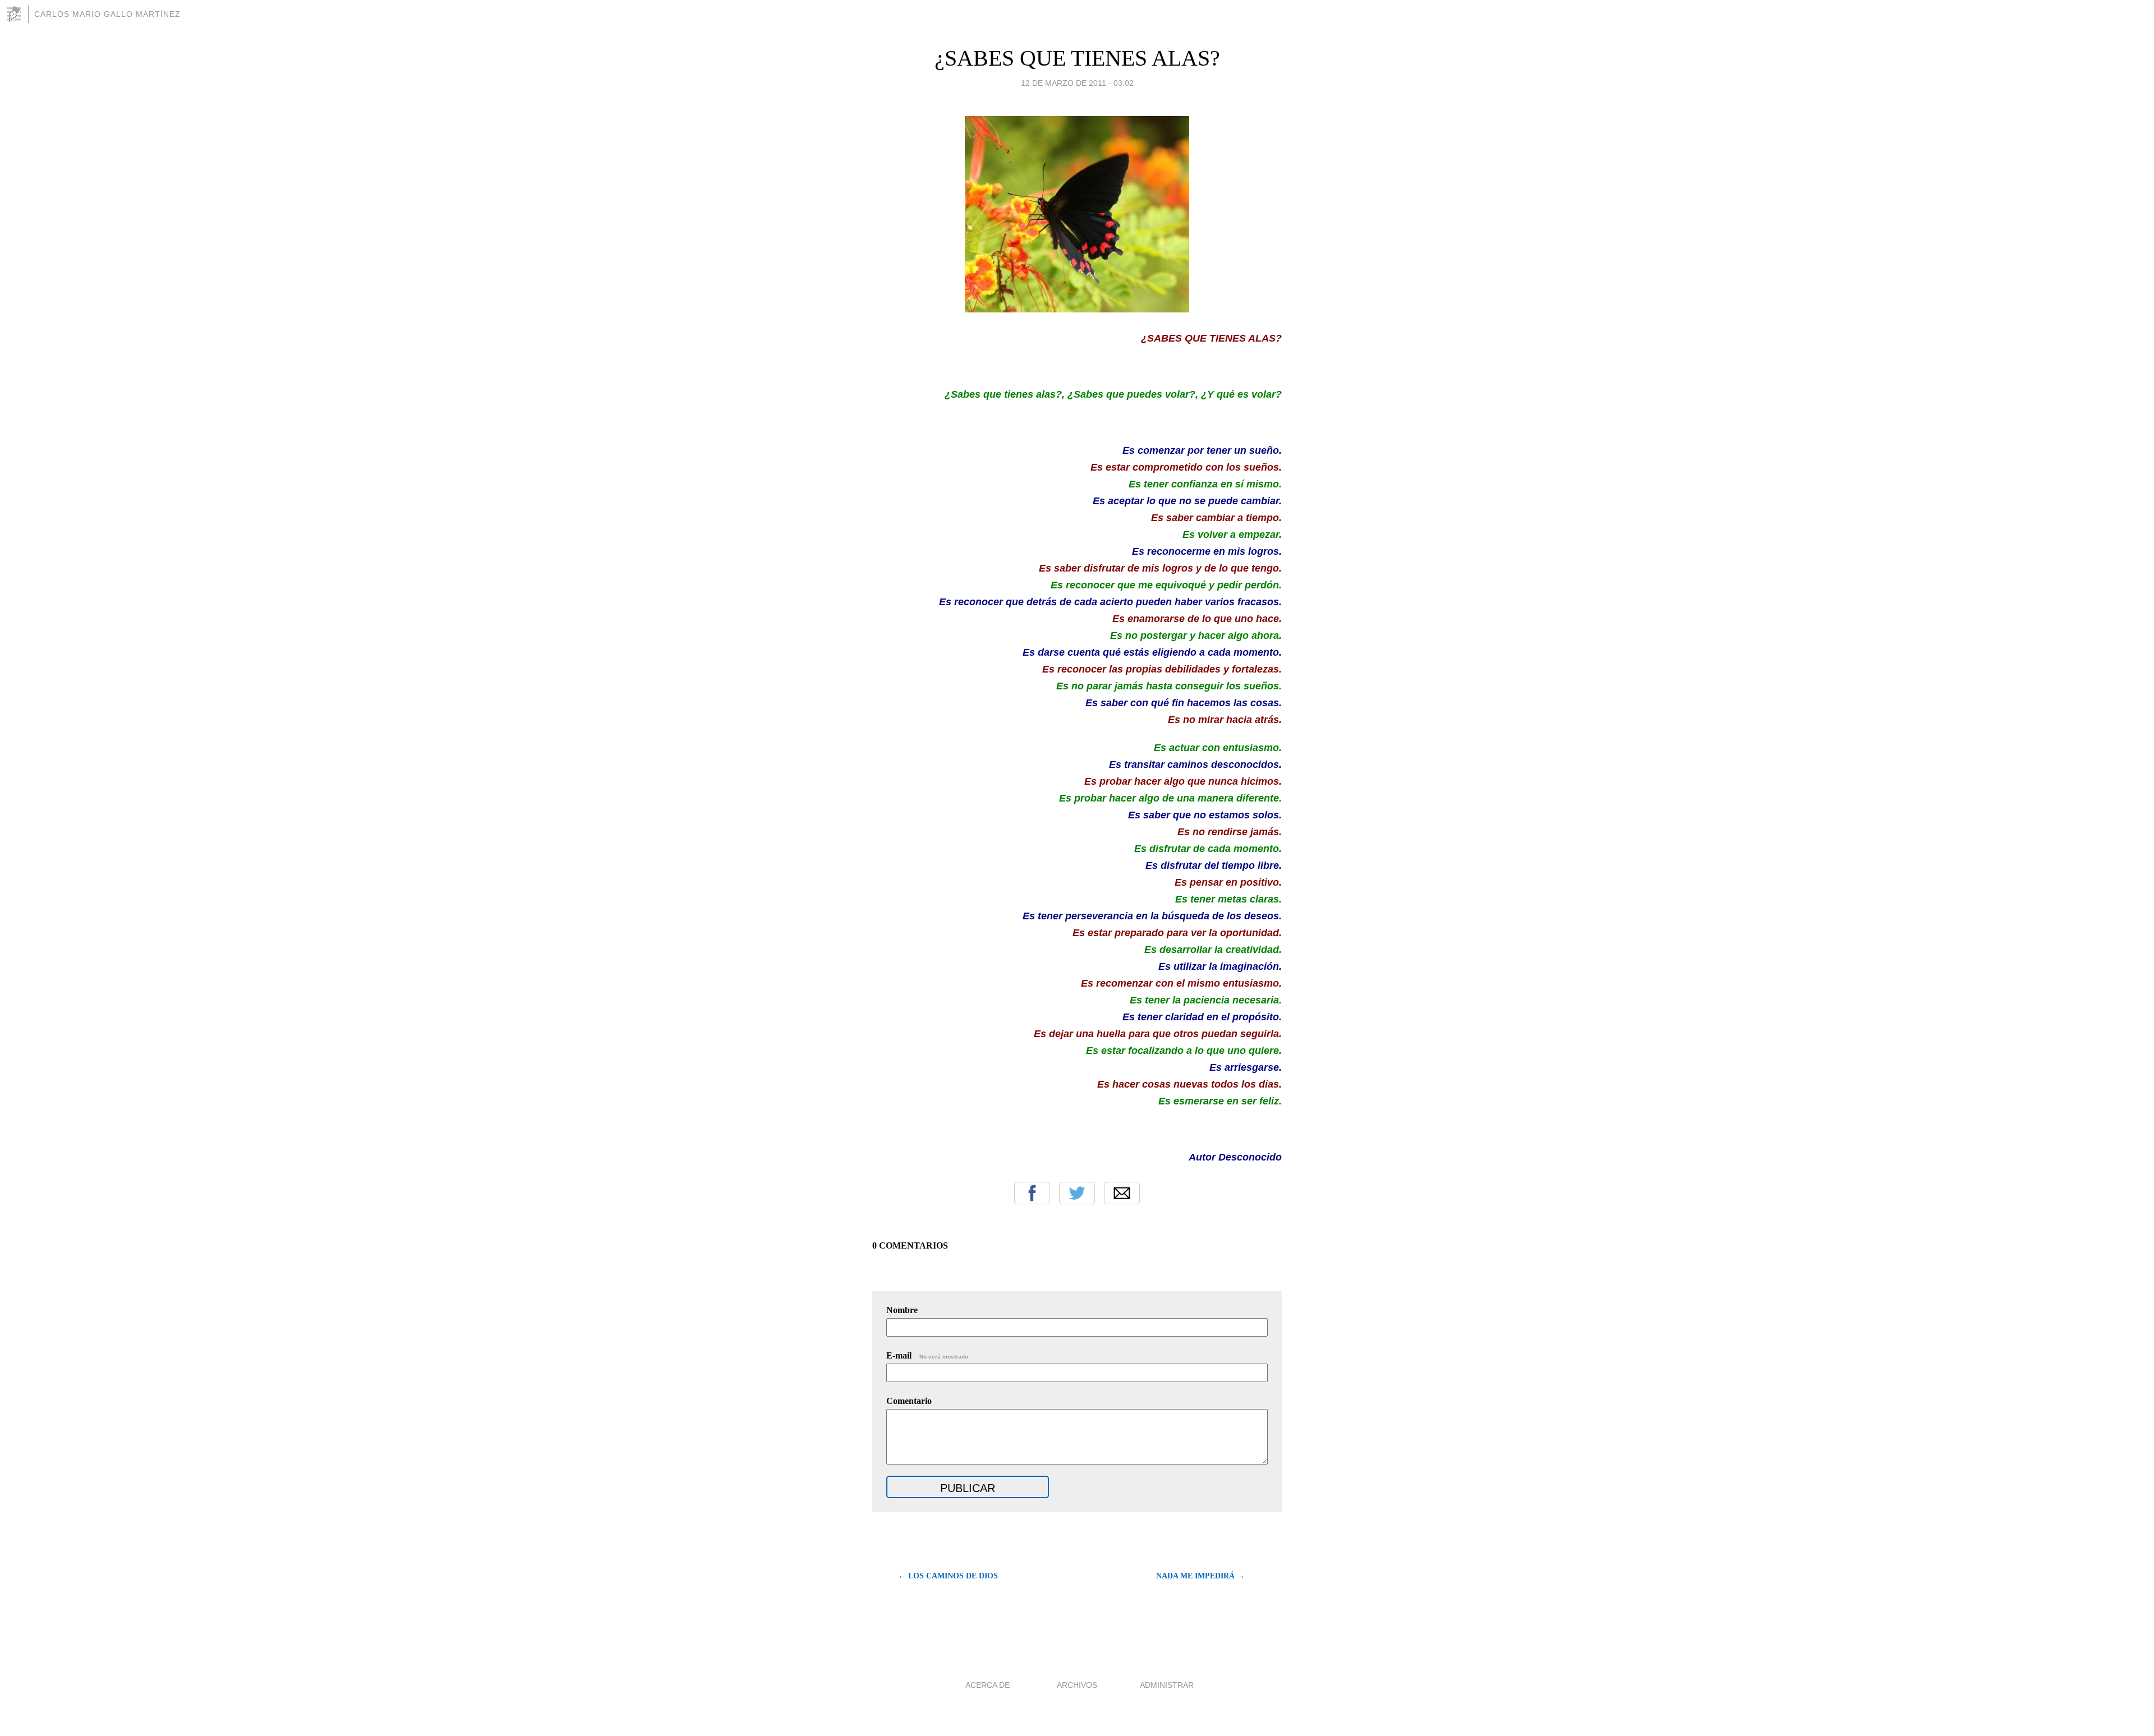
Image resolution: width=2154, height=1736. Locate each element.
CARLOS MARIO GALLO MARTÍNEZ (107, 14)
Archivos (1077, 1685)
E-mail (928, 1355)
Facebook (1032, 1193)
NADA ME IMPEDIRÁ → (1200, 1576)
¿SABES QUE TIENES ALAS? (1077, 58)
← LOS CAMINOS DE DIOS (948, 1576)
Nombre (902, 1310)
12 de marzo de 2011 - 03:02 (1077, 83)
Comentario (909, 1401)
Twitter (1077, 1193)
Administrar (1167, 1685)
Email (1122, 1193)
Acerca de (988, 1685)
